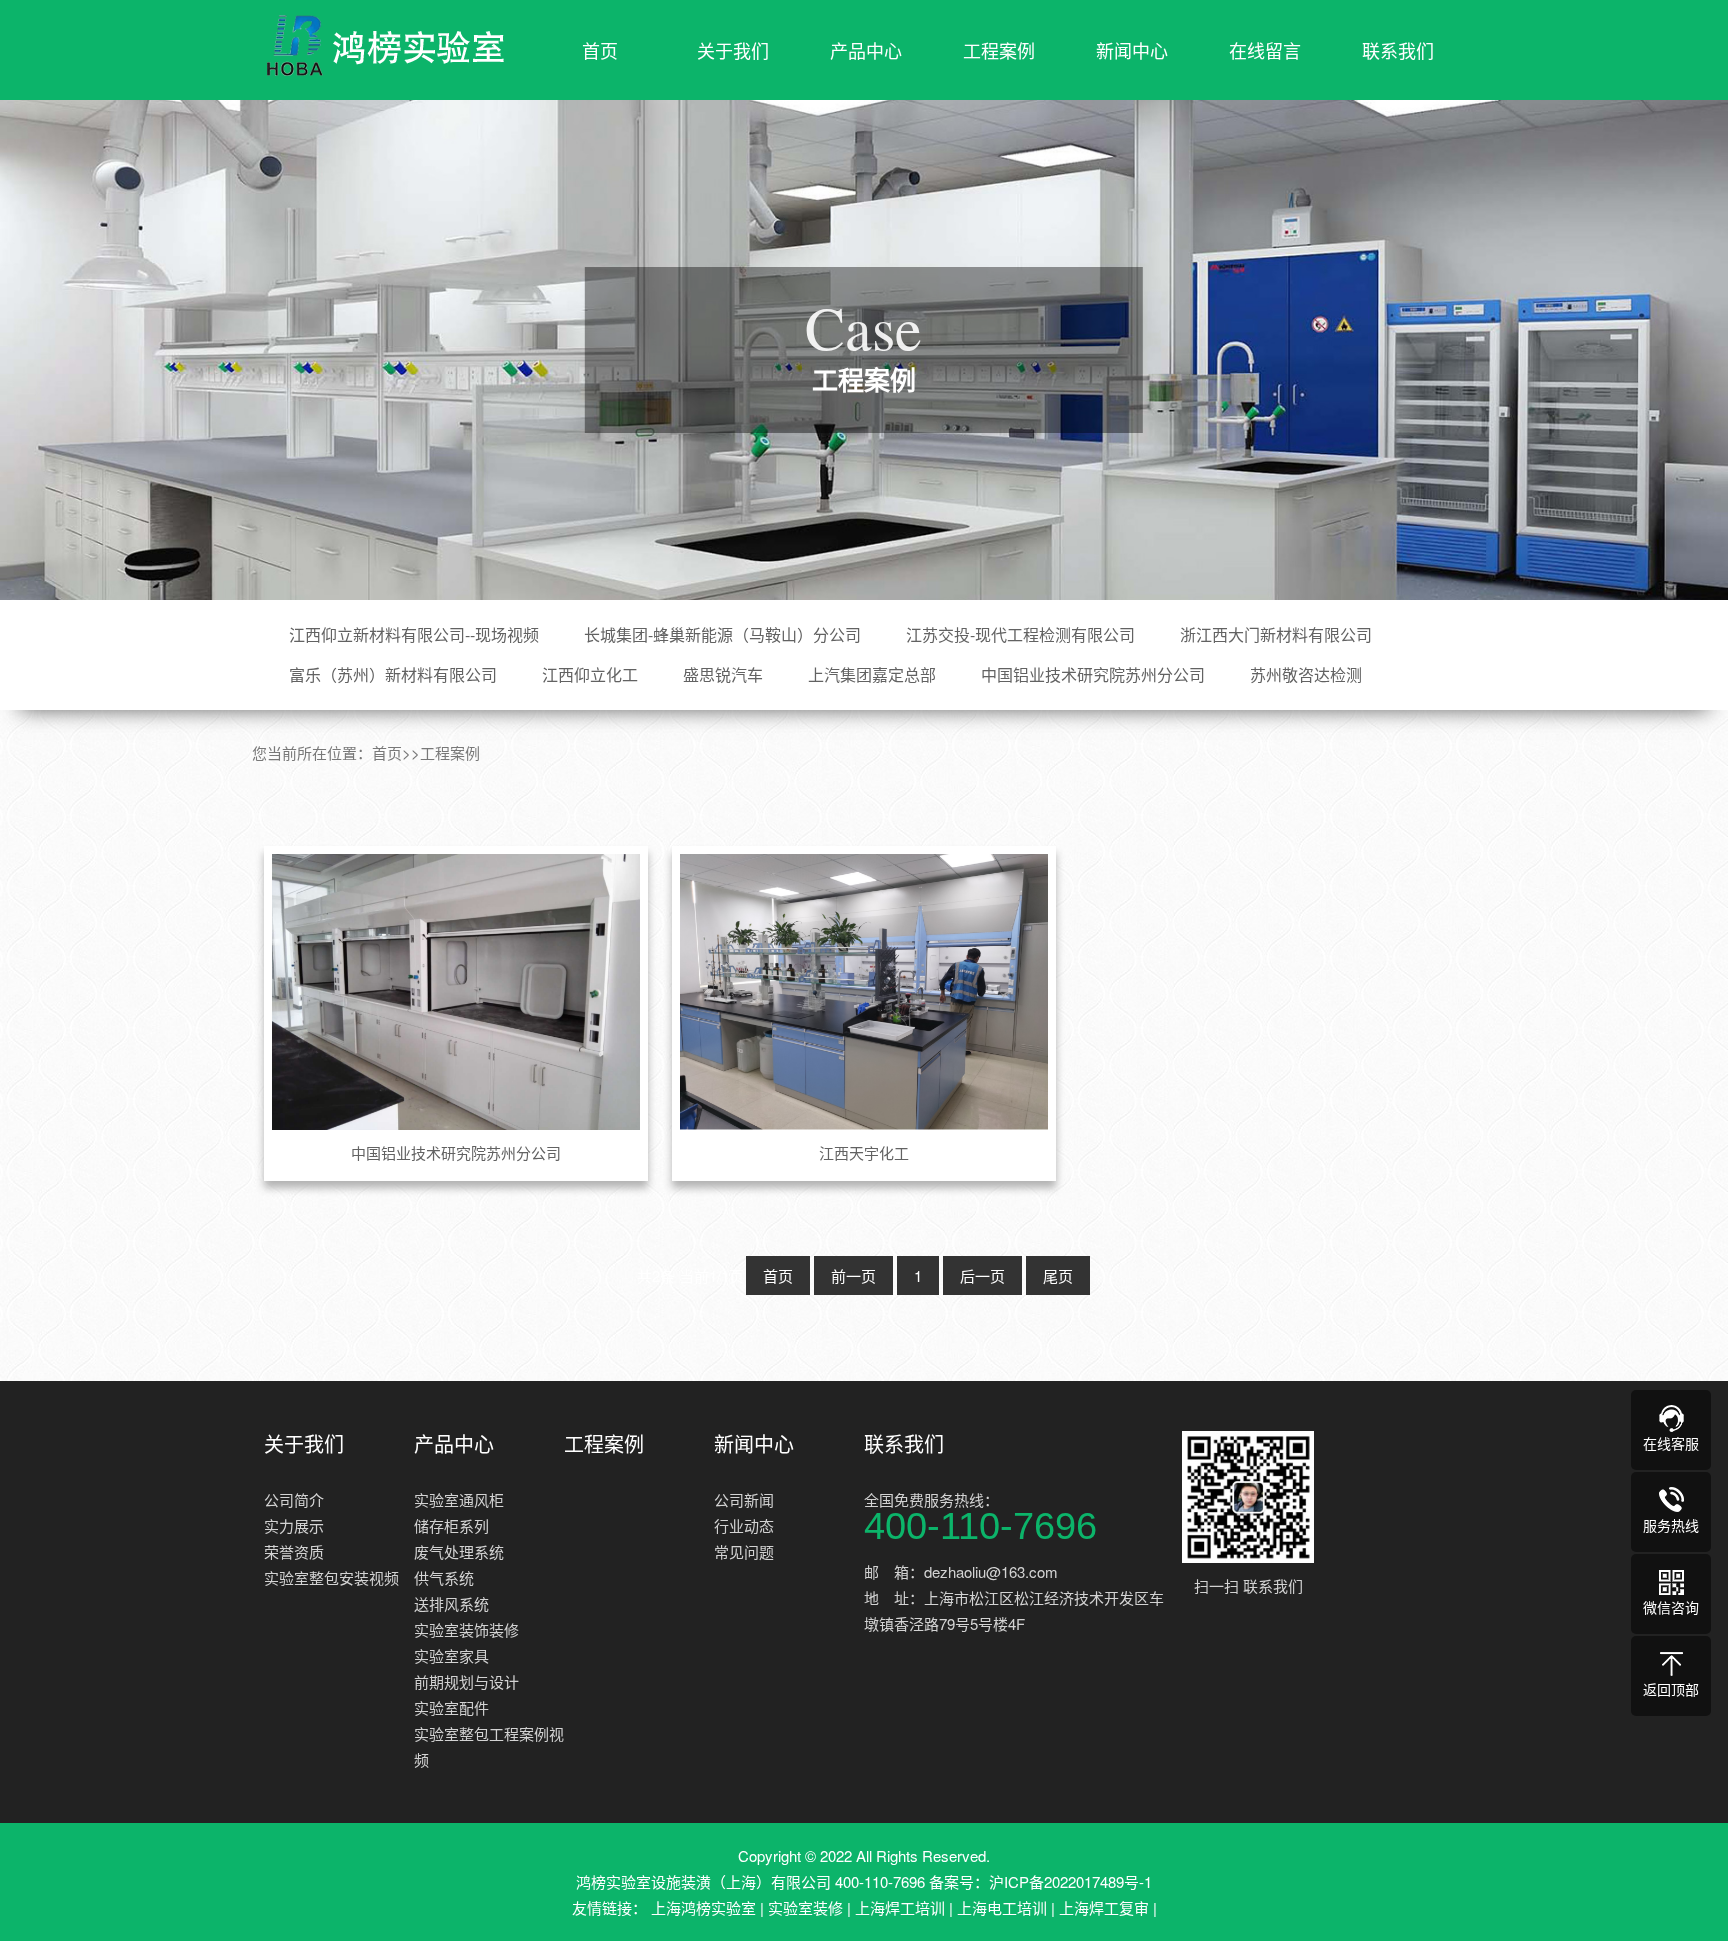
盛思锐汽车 (723, 674)
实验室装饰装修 (466, 1629)
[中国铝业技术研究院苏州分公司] (456, 992)
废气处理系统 (459, 1551)
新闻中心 (1132, 50)
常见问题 (744, 1551)
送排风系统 (451, 1603)
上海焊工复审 (1104, 1907)
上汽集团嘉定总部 (872, 674)
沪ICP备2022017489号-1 (1070, 1881)
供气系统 (444, 1577)
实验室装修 (805, 1907)
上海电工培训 (1002, 1907)
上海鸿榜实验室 (703, 1907)
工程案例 (999, 50)
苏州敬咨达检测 (1306, 674)
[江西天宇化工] (864, 992)
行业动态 (744, 1525)
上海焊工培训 (900, 1907)
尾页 (1058, 1275)
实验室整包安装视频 (331, 1577)
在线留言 (1265, 50)
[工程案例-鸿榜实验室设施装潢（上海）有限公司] (384, 45)
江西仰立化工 (590, 674)
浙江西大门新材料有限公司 (1276, 634)
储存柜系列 (451, 1525)
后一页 (982, 1275)
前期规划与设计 (466, 1681)
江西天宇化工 (864, 1152)
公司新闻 (744, 1499)
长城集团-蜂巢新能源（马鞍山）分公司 (722, 634)
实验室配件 (451, 1707)
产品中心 (866, 50)
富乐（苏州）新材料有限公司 (393, 674)
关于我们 (733, 50)
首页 (600, 50)
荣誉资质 (294, 1551)
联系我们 (1398, 50)
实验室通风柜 (459, 1499)
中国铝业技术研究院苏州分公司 (1093, 674)
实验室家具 (451, 1655)
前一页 (853, 1275)
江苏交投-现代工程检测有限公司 (1020, 634)
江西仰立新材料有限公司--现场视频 (414, 634)
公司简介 (294, 1499)
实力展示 (294, 1525)
